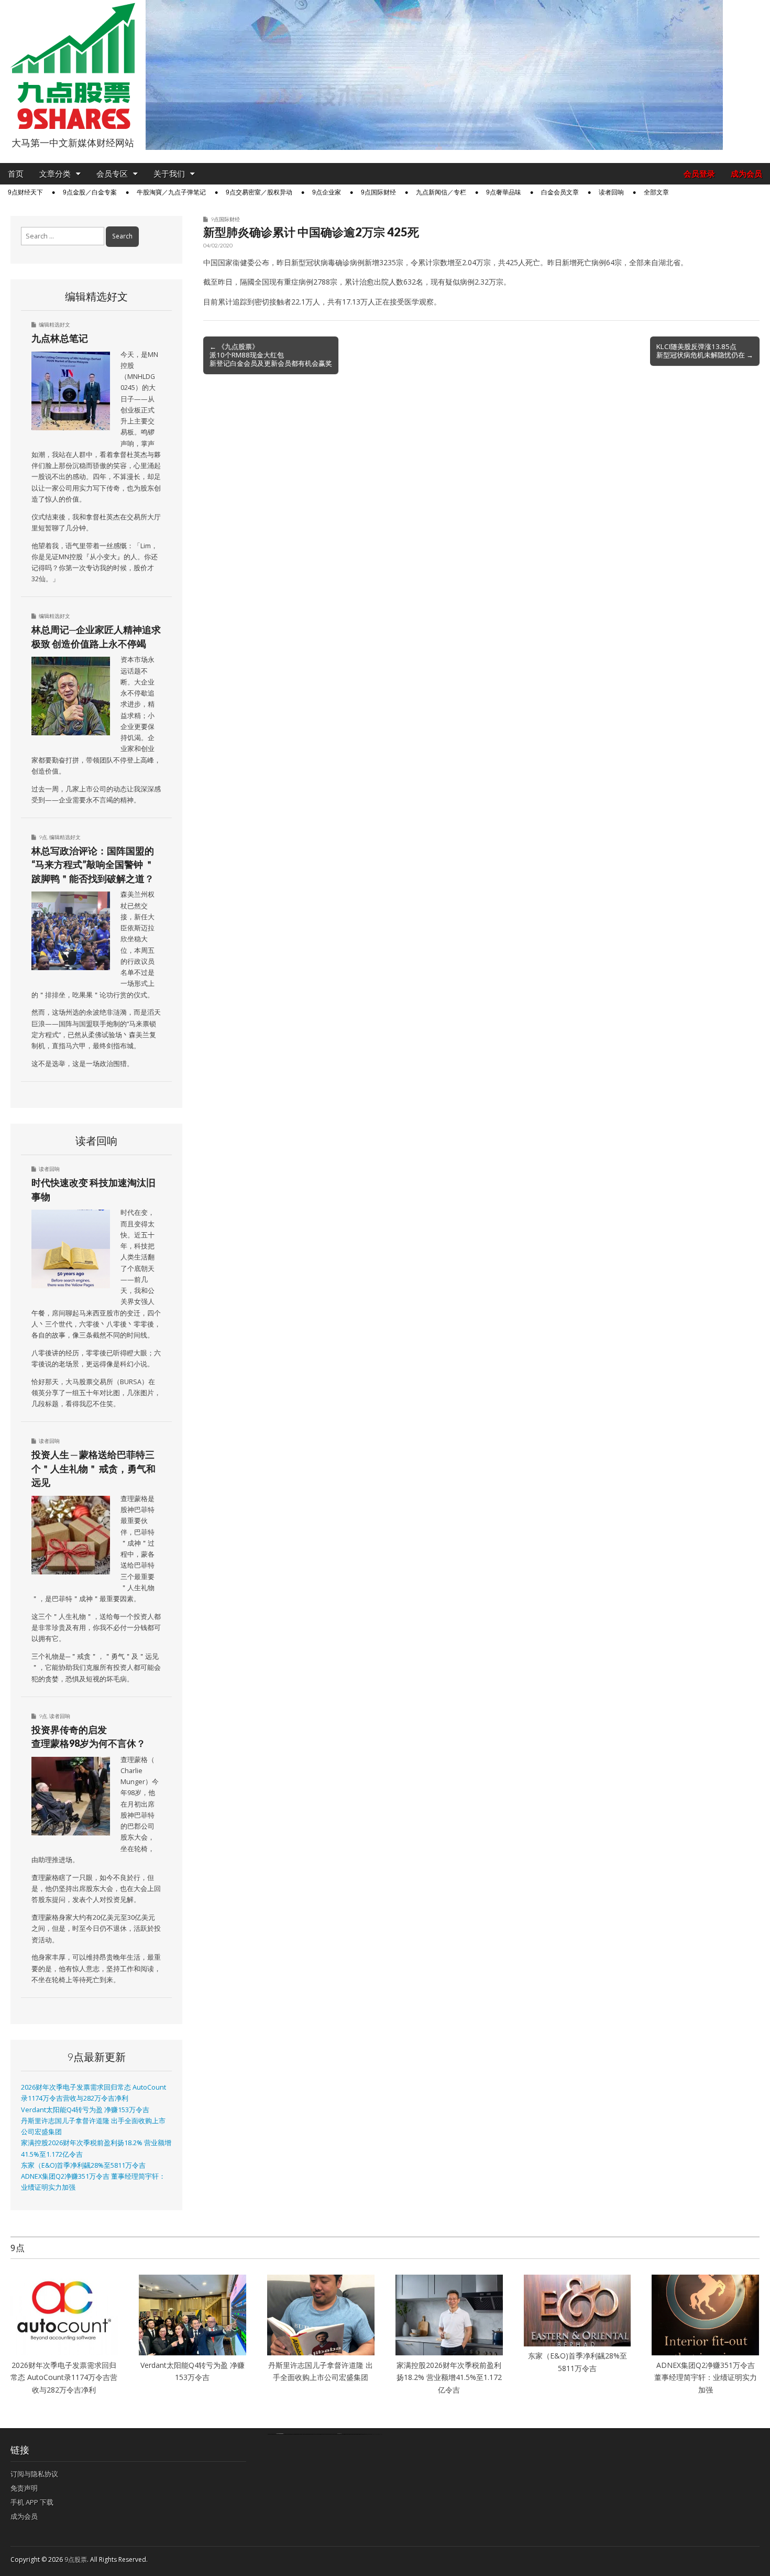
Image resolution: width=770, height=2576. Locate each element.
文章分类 (55, 174)
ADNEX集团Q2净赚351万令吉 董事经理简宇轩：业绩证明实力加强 (706, 2377)
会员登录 (699, 174)
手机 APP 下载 (32, 2502)
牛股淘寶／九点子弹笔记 (171, 192)
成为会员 (746, 174)
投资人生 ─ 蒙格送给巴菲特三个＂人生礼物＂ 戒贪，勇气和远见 (93, 1468)
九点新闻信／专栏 (441, 192)
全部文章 (656, 192)
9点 (43, 837)
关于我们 (169, 174)
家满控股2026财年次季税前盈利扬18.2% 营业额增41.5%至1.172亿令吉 (449, 2377)
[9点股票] (73, 66)
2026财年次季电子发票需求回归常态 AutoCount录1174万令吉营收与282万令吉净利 (64, 2377)
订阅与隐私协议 (34, 2474)
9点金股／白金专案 (90, 192)
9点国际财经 (378, 192)
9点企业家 (327, 192)
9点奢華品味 (504, 192)
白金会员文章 (560, 192)
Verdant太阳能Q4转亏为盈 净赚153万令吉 (85, 2110)
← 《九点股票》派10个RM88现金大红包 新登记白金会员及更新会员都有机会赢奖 (271, 355)
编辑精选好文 (54, 324)
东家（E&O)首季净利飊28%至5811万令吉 (83, 2165)
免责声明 (24, 2488)
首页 (16, 174)
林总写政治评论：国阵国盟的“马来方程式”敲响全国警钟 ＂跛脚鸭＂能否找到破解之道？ (93, 865)
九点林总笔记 (60, 338)
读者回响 (611, 192)
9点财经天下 (25, 192)
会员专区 (112, 174)
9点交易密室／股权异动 (259, 192)
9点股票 (76, 2559)
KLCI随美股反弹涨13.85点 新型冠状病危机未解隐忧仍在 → (705, 351)
